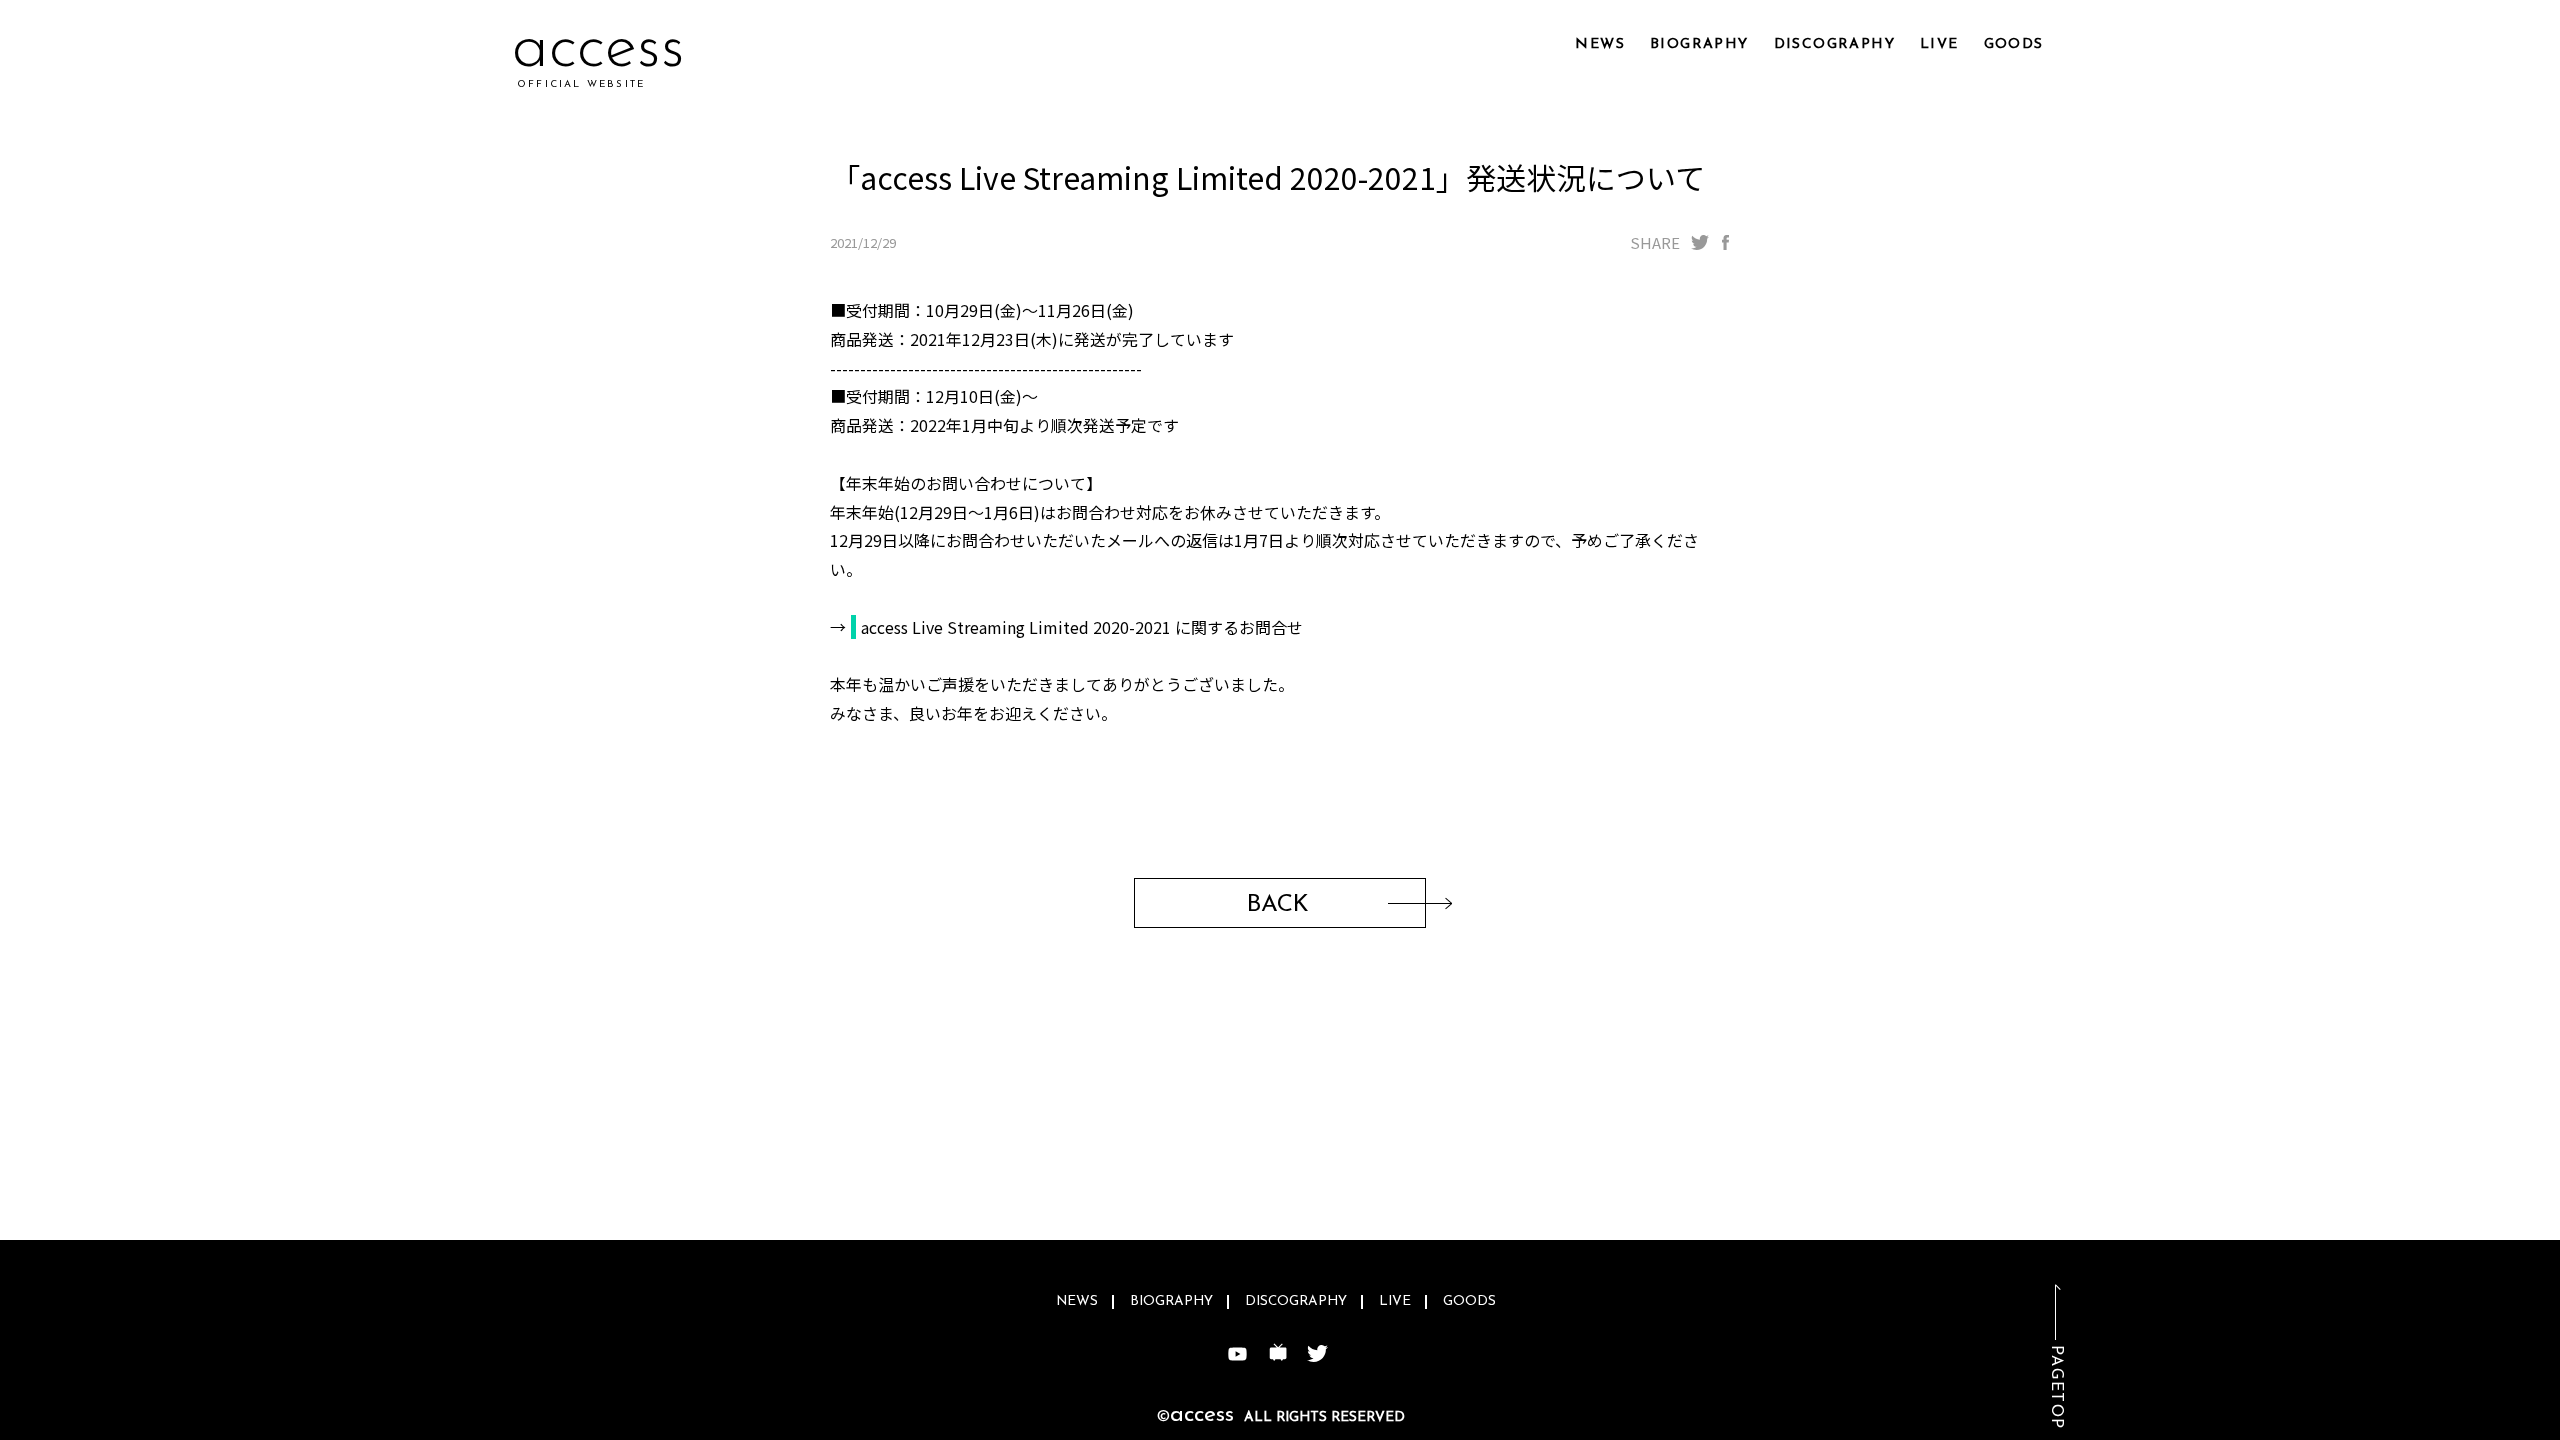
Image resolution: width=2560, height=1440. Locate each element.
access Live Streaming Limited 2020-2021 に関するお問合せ (1082, 627)
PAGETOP (2056, 1387)
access (598, 49)
